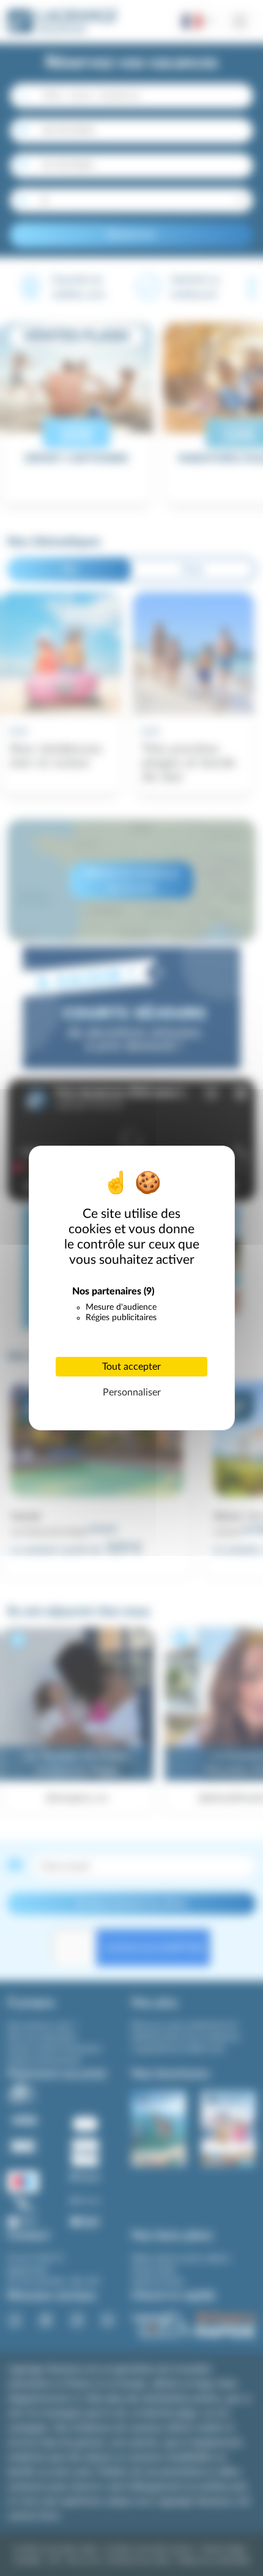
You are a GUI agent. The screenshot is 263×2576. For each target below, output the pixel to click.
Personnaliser (132, 1392)
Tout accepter (131, 1367)
